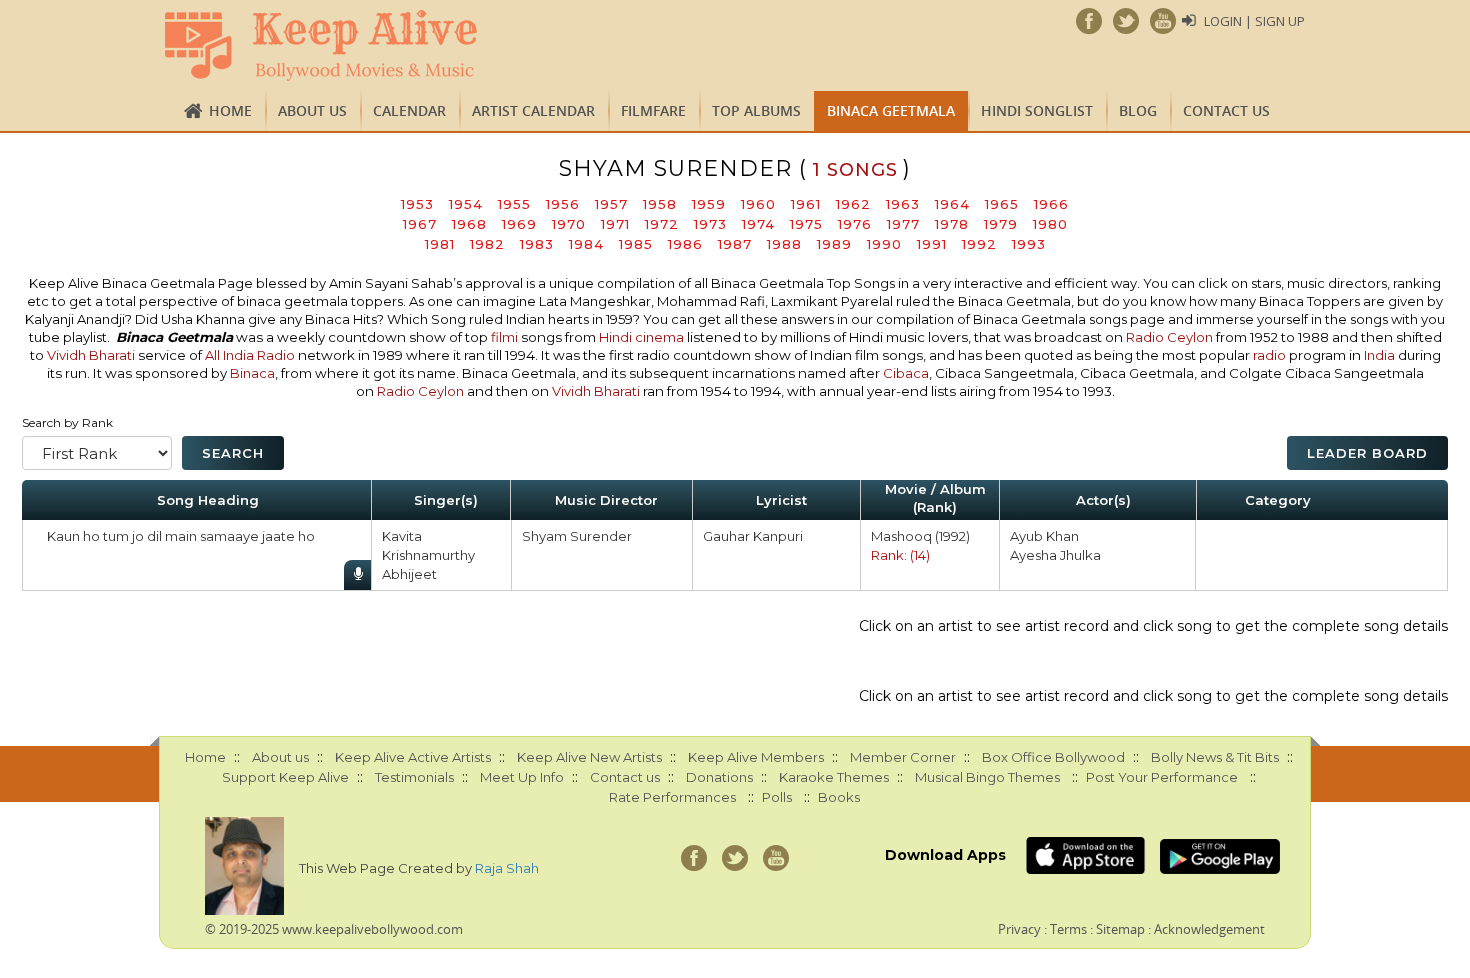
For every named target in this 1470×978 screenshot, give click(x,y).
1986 (685, 244)
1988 (784, 244)
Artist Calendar (533, 110)
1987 (735, 244)
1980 (1050, 224)
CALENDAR (409, 110)
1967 (420, 224)
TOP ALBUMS (756, 110)
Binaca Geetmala (891, 110)
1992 (979, 244)
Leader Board (1367, 453)
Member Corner (903, 757)
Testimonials (414, 777)
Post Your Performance (1162, 777)
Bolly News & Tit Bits (1215, 757)
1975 (806, 224)
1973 (710, 224)
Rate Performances (672, 797)
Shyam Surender (577, 536)
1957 (611, 204)
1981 (440, 244)
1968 (469, 224)
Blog (1138, 110)
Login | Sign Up (1254, 21)
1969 (519, 224)
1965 (1002, 204)
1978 (952, 224)
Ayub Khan (1044, 536)
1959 (709, 204)
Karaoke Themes (834, 777)
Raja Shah (507, 868)
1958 (660, 204)
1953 (417, 204)
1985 (636, 244)
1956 (563, 204)
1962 (853, 204)
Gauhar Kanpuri (753, 536)
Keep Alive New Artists (589, 757)
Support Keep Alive (285, 777)
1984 (586, 244)
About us (312, 110)
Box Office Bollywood (1053, 757)
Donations (719, 777)
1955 (514, 204)
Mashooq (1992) (920, 536)
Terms (1068, 929)
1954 (466, 204)
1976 (855, 224)
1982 (487, 244)
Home (230, 110)
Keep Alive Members (756, 757)
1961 (806, 204)
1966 (1051, 204)
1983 (537, 244)
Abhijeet (409, 574)
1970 (569, 224)
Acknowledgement (1209, 929)
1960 (758, 204)
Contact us (1226, 110)
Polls (777, 797)
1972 (662, 224)
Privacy (1019, 929)
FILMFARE (653, 110)
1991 (932, 244)
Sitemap (1120, 929)
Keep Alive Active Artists (413, 757)
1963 (903, 204)
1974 (758, 224)
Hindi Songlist (1037, 110)
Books (839, 797)
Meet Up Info (522, 777)
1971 (615, 224)
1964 (952, 204)
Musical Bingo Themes (987, 777)
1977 (903, 224)
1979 (1001, 224)
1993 (1029, 244)
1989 (834, 244)
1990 (884, 244)
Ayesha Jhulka (1055, 555)
